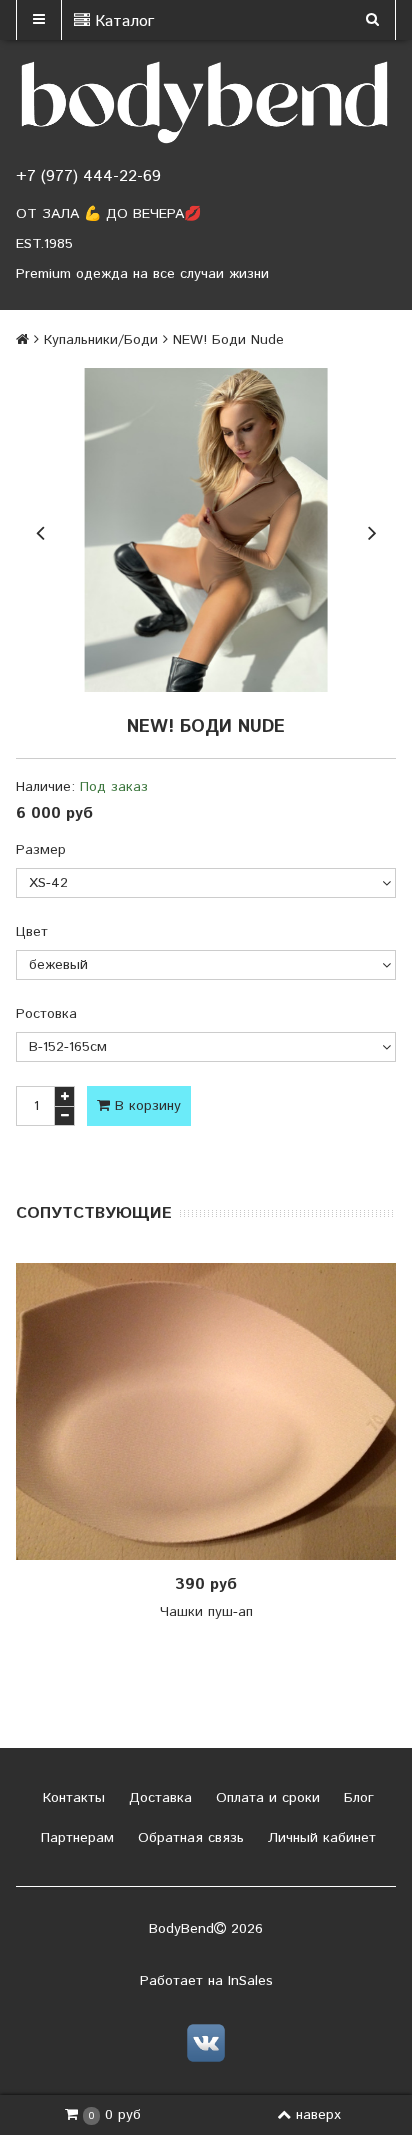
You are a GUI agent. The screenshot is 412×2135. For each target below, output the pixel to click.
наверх (318, 2115)
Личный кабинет (319, 1838)
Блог (356, 1798)
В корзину (145, 1106)
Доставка (158, 1798)
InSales (250, 1981)
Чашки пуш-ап (206, 1612)
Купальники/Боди (101, 340)
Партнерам (75, 1838)
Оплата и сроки (265, 1798)
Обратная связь (188, 1838)
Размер (41, 850)
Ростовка (46, 1014)
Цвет (32, 932)
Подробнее (213, 1411)
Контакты (71, 1798)
